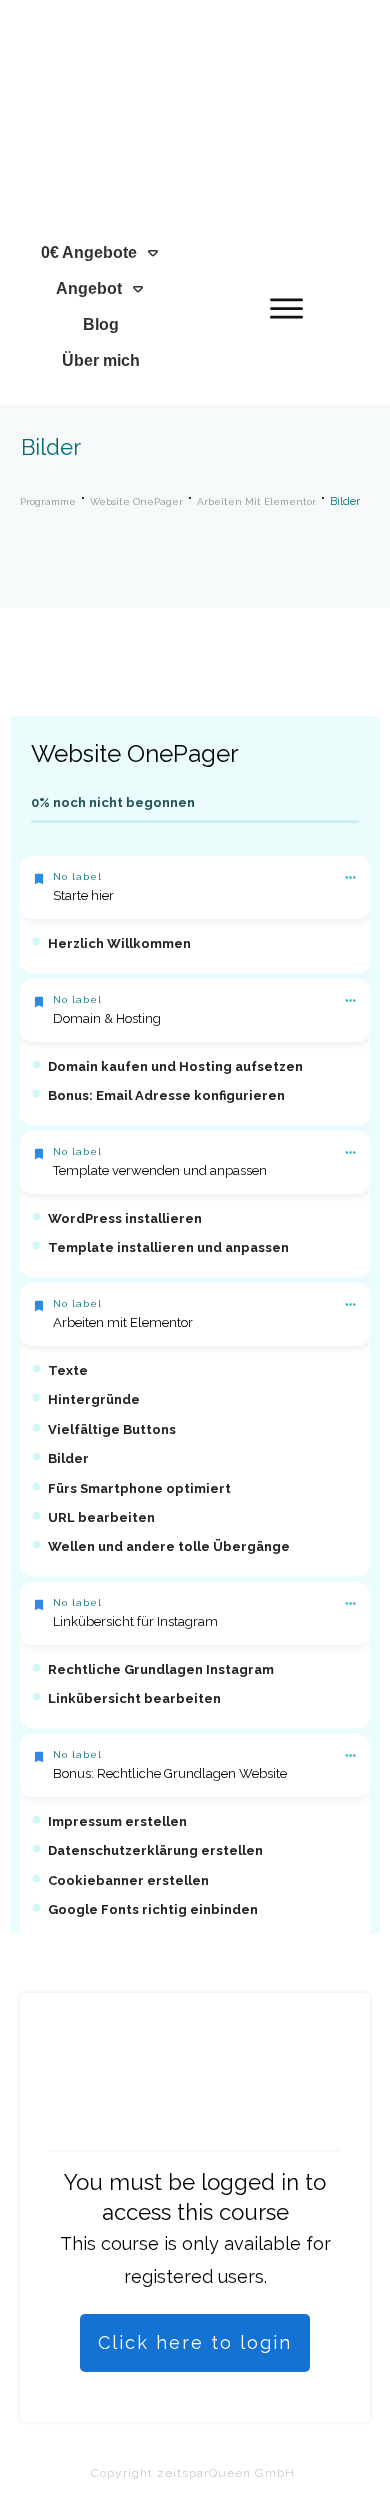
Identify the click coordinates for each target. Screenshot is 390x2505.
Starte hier (83, 895)
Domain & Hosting (107, 1018)
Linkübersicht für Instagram (135, 1621)
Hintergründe (94, 1399)
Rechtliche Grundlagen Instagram (161, 1669)
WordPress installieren (125, 1218)
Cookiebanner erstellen (128, 1880)
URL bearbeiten (101, 1517)
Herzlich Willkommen (119, 943)
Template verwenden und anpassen (160, 1170)
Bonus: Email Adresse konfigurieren (166, 1095)
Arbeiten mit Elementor (123, 1322)
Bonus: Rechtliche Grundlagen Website (170, 1773)
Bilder (68, 1458)
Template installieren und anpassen (168, 1247)
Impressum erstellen (117, 1821)
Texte (68, 1370)
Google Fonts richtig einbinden (153, 1909)
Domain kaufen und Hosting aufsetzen (175, 1066)
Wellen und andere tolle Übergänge (169, 1546)
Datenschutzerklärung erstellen (155, 1850)
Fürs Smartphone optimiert (139, 1488)
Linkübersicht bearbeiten (134, 1698)
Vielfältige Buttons (112, 1429)
